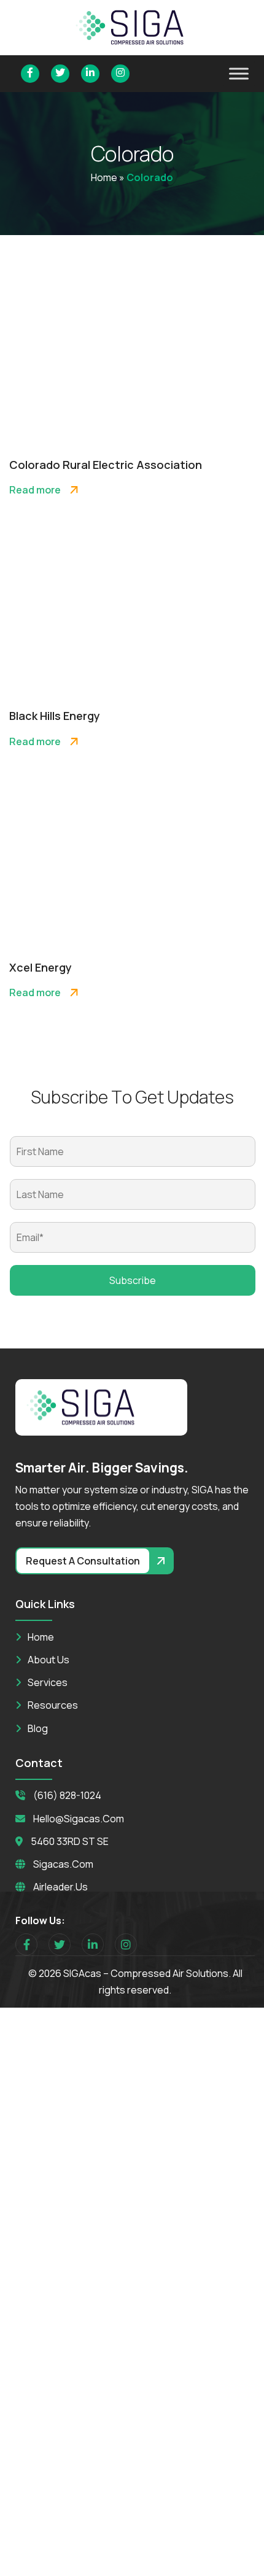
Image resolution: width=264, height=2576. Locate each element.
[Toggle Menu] (239, 73)
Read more (35, 490)
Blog (38, 1728)
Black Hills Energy (55, 716)
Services (48, 1682)
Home (104, 177)
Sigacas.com (63, 1864)
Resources (53, 1705)
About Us (49, 1660)
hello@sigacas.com (79, 1819)
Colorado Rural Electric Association (106, 465)
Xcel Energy (41, 967)
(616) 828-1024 (67, 1795)
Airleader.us (60, 1887)
